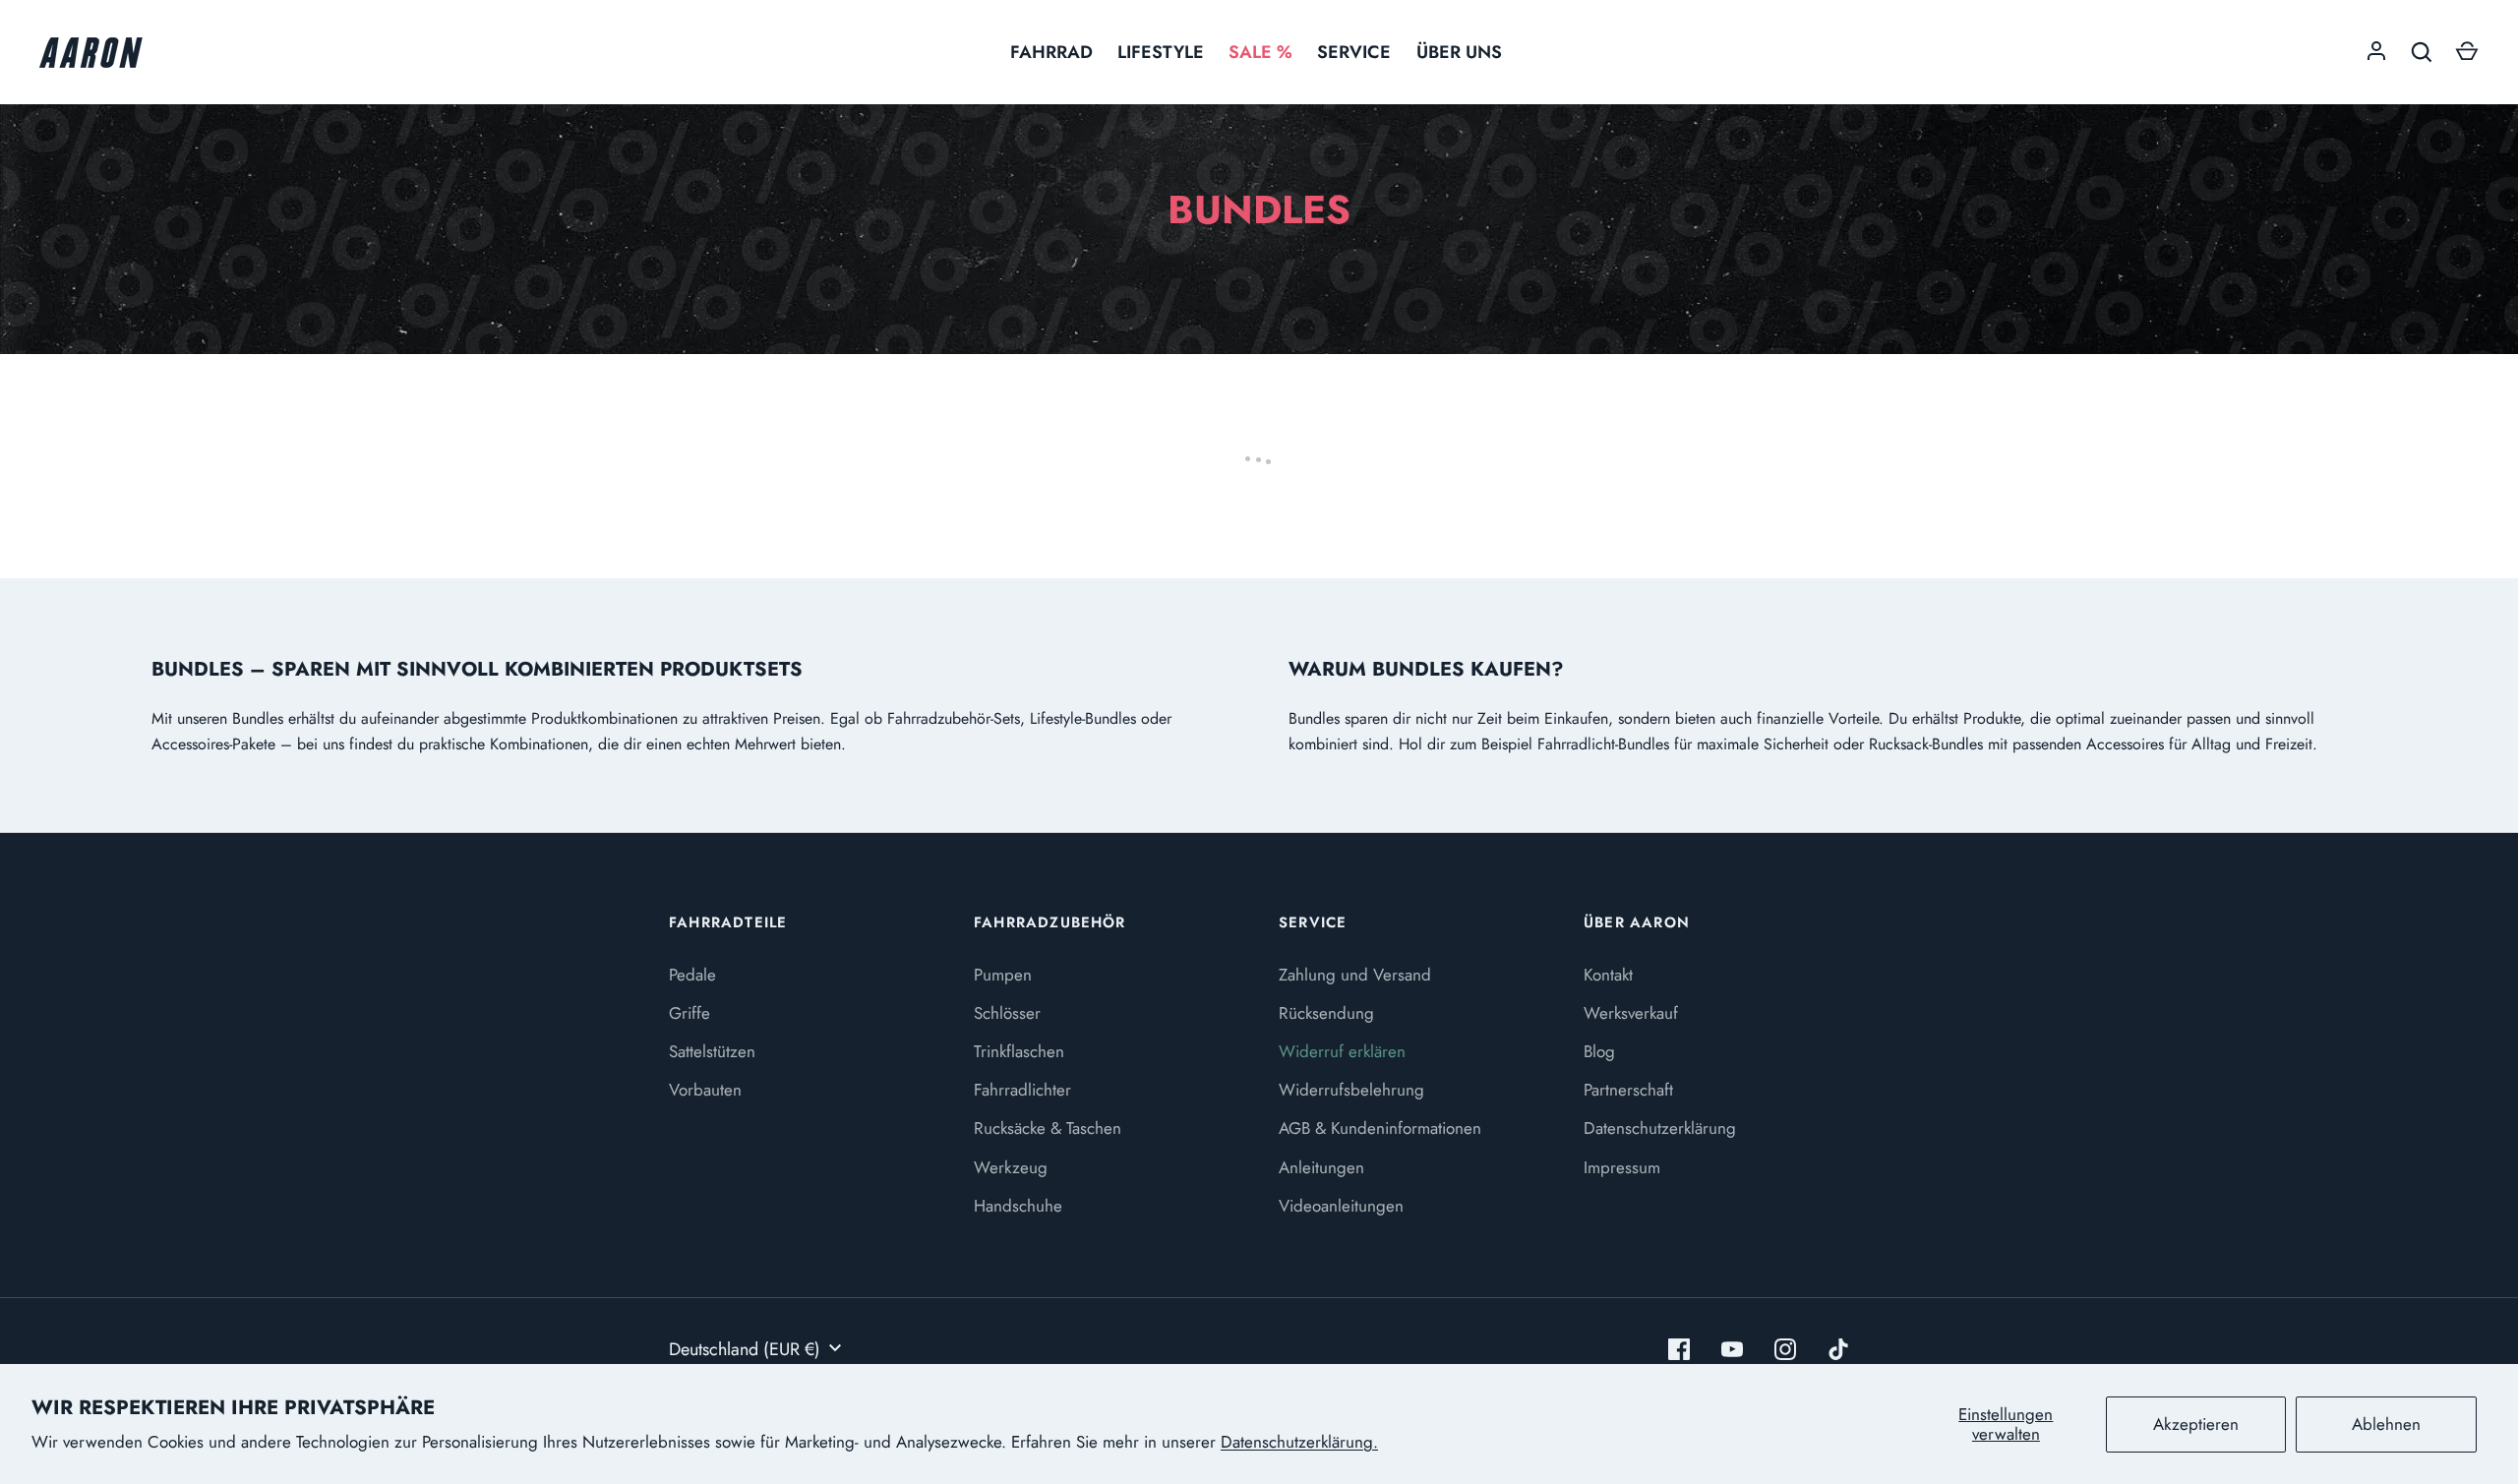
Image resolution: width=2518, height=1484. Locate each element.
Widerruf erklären (1342, 1051)
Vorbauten (705, 1090)
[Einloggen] (2376, 52)
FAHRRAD (1051, 52)
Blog (1599, 1051)
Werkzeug (1011, 1167)
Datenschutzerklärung (1660, 1128)
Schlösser (1007, 1013)
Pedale (692, 975)
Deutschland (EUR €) (745, 1349)
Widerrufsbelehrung (1351, 1090)
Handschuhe (1018, 1206)
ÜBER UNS (1459, 52)
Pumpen (1003, 975)
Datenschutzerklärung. (1299, 1442)
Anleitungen (1321, 1167)
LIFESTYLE (1161, 52)
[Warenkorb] (2467, 52)
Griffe (689, 1013)
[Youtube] (1732, 1349)
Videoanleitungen (1341, 1206)
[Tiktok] (1838, 1349)
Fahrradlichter (1022, 1090)
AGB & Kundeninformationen (1380, 1128)
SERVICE (1354, 52)
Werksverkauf (1631, 1013)
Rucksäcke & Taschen (1048, 1128)
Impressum (1622, 1167)
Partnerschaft (1628, 1090)
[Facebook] (1679, 1349)
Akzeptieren (2196, 1424)
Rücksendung (1326, 1013)
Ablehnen (2386, 1424)
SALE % (1260, 52)
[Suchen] (2422, 52)
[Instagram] (1785, 1349)
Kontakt (1608, 975)
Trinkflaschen (1019, 1051)
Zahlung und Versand (1355, 975)
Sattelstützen (712, 1051)
